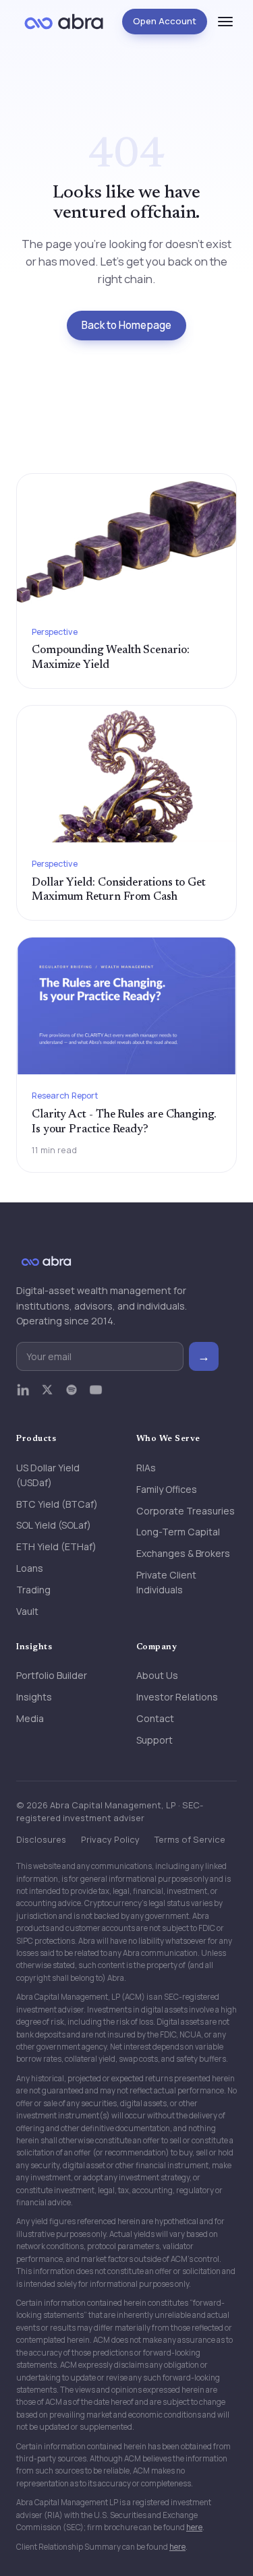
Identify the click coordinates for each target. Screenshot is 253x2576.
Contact (155, 1718)
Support (154, 1740)
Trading (33, 1590)
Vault (27, 1611)
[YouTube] (96, 1396)
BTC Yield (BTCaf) (57, 1504)
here (194, 2527)
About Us (157, 1675)
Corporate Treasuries (186, 1511)
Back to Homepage (126, 325)
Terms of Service (190, 1839)
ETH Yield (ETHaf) (56, 1546)
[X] (47, 1396)
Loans (30, 1568)
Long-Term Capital (178, 1532)
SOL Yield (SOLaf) (54, 1525)
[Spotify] (72, 1396)
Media (30, 1718)
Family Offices (167, 1489)
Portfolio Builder (52, 1675)
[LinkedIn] (23, 1396)
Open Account (165, 21)
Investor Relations (177, 1697)
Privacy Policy (110, 1839)
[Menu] (225, 22)
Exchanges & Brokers (183, 1553)
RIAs (146, 1468)
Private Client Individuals (166, 1582)
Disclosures (41, 1839)
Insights (34, 1697)
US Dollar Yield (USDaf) (48, 1475)
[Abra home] (64, 22)
